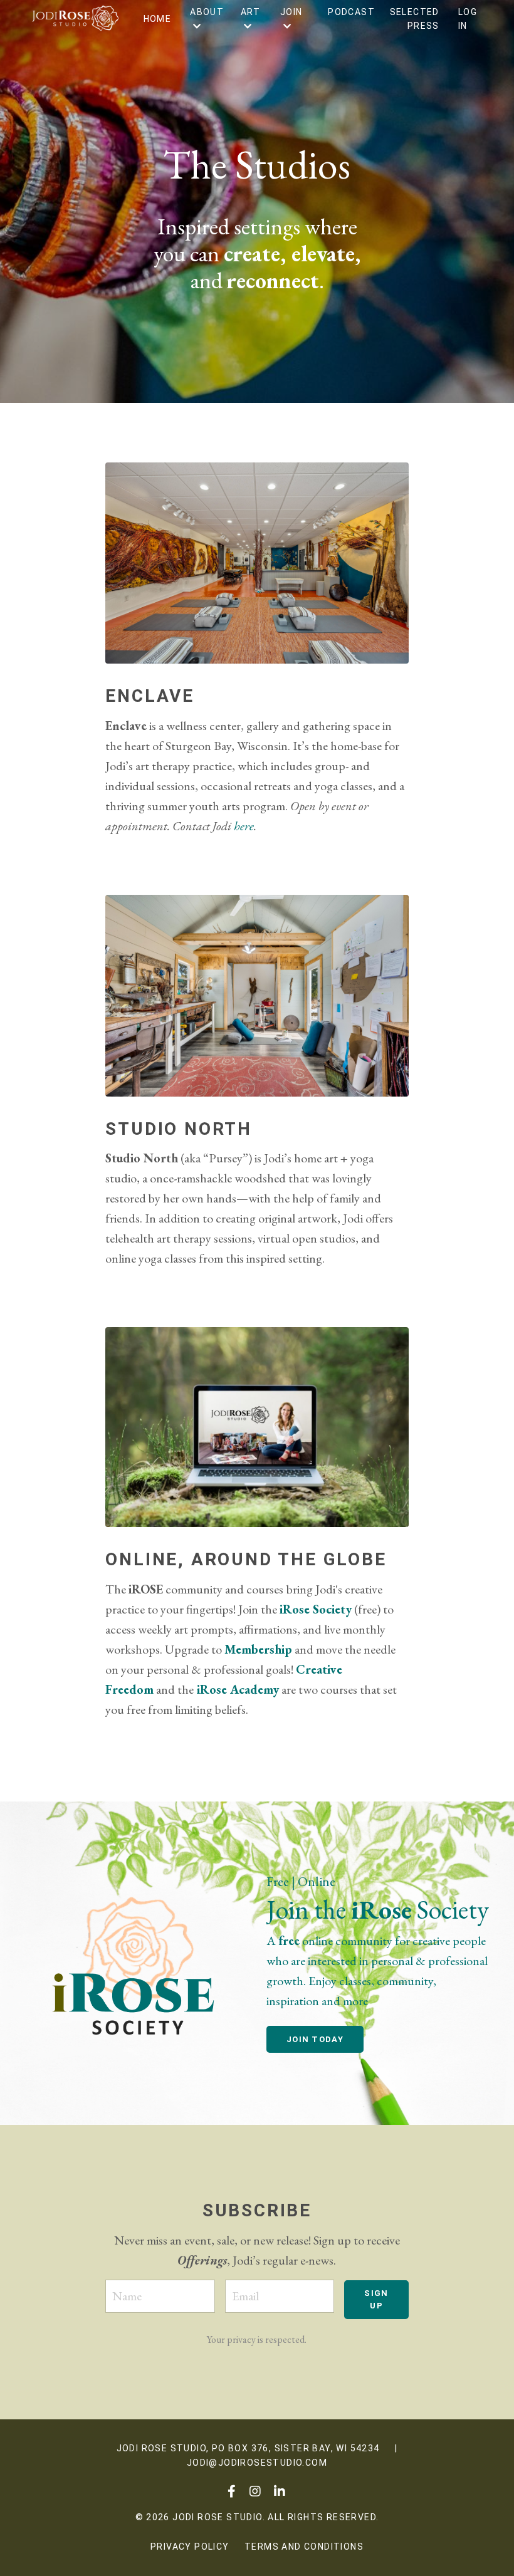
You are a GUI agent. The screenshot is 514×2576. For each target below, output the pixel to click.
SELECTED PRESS (415, 19)
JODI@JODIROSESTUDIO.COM (257, 2463)
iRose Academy (238, 1689)
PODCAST (351, 12)
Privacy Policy (190, 2547)
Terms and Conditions (304, 2547)
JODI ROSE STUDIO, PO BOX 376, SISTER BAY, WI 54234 (248, 2448)
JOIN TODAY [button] (315, 2039)
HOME (158, 19)
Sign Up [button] (376, 2299)
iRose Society (316, 1609)
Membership (258, 1649)
